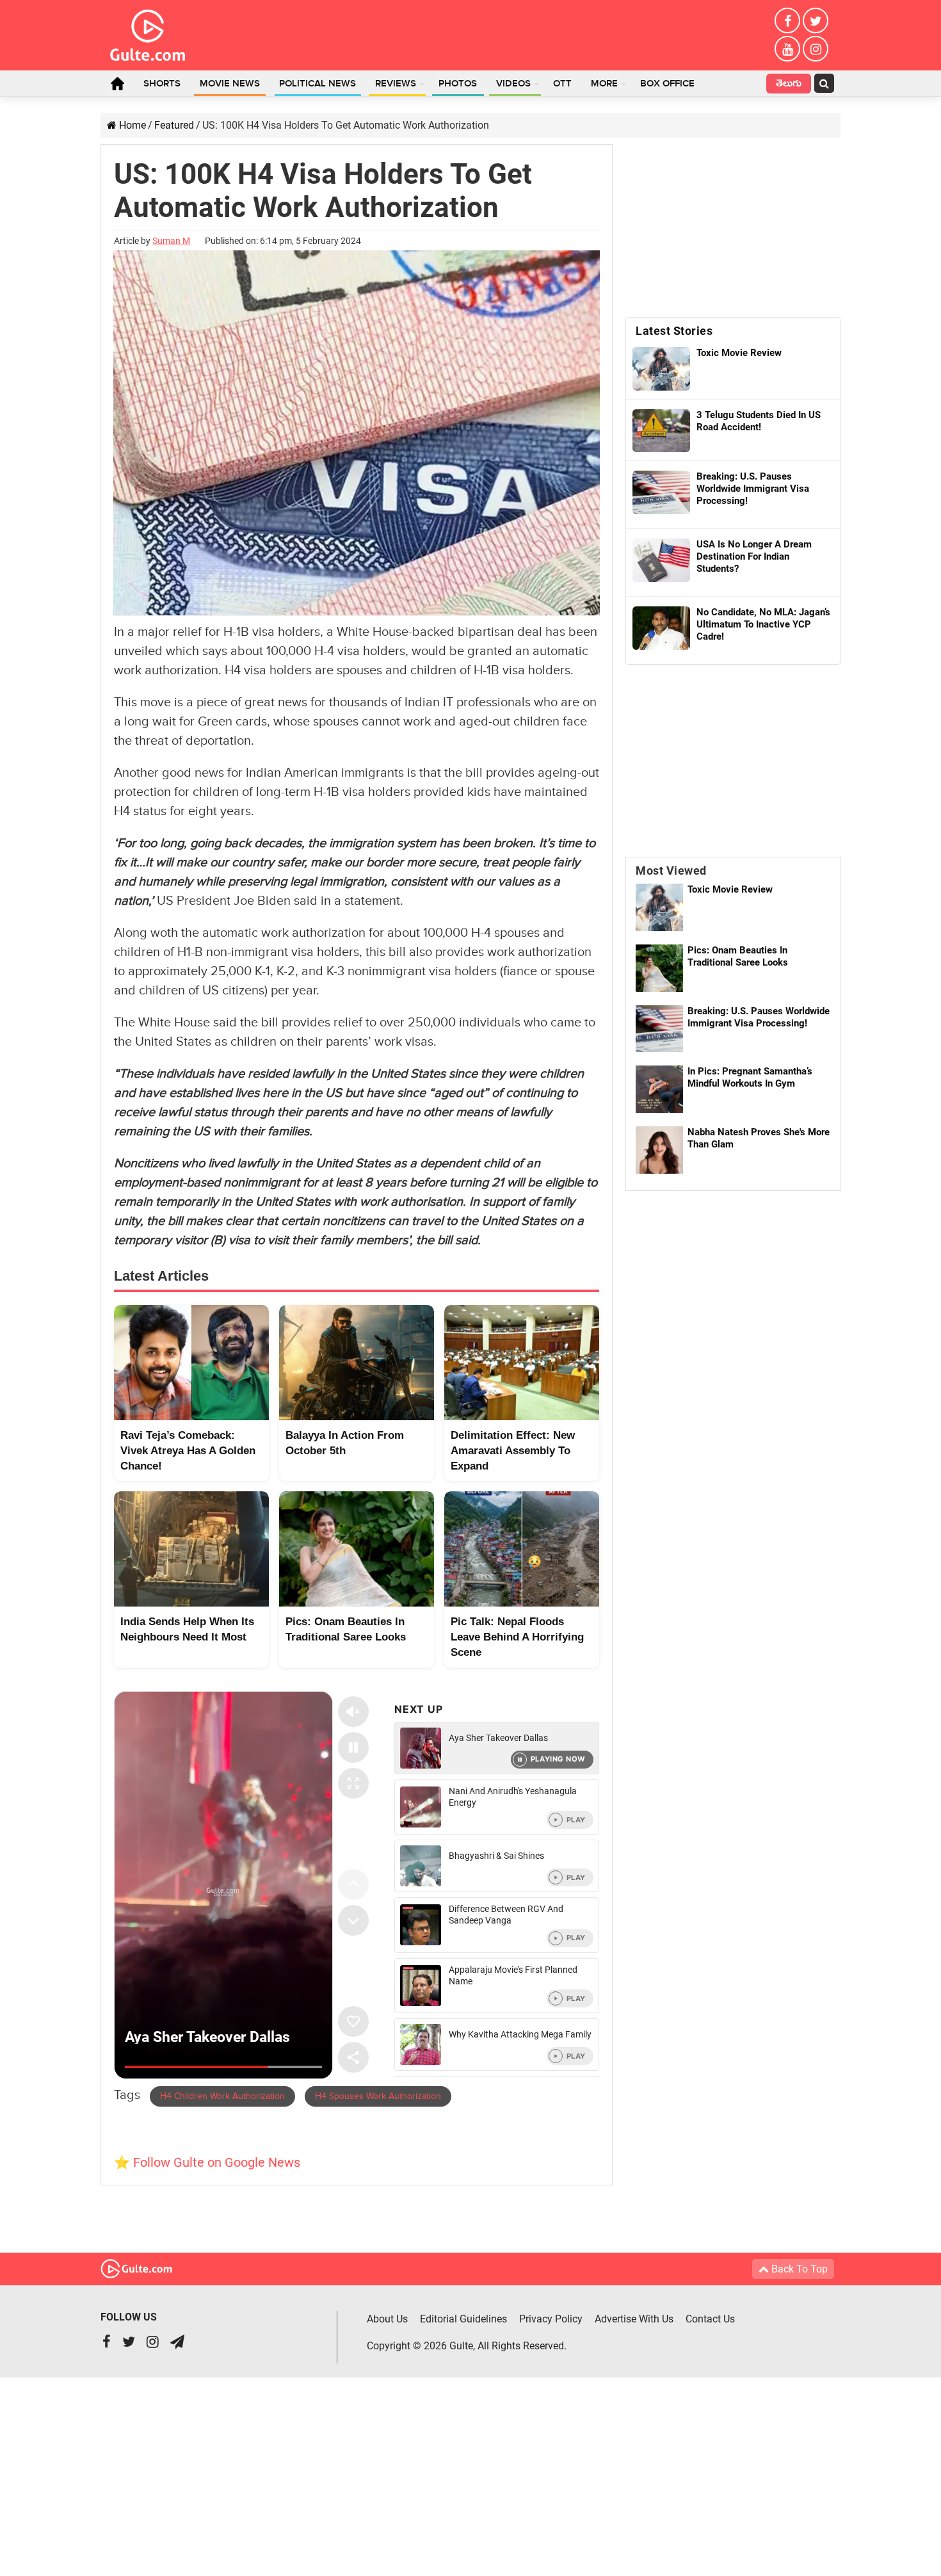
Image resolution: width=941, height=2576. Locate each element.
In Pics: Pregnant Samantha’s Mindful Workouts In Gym (750, 1077)
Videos (513, 84)
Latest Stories (674, 331)
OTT (562, 84)
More (604, 84)
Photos (458, 84)
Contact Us (710, 2319)
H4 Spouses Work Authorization (378, 2096)
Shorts (162, 84)
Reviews (396, 84)
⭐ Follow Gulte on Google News (207, 2162)
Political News (318, 84)
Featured (174, 125)
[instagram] (816, 49)
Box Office (667, 84)
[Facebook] (787, 20)
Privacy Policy (551, 2319)
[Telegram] (177, 2343)
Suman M (171, 241)
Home (117, 83)
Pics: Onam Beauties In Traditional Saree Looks (738, 956)
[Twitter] (816, 20)
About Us (387, 2319)
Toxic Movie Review (730, 889)
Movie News (230, 84)
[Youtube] (787, 49)
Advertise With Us (634, 2319)
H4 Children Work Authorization (222, 2096)
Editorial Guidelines (463, 2319)
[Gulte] (148, 33)
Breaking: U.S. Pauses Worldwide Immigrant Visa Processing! (759, 1017)
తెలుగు (789, 85)
